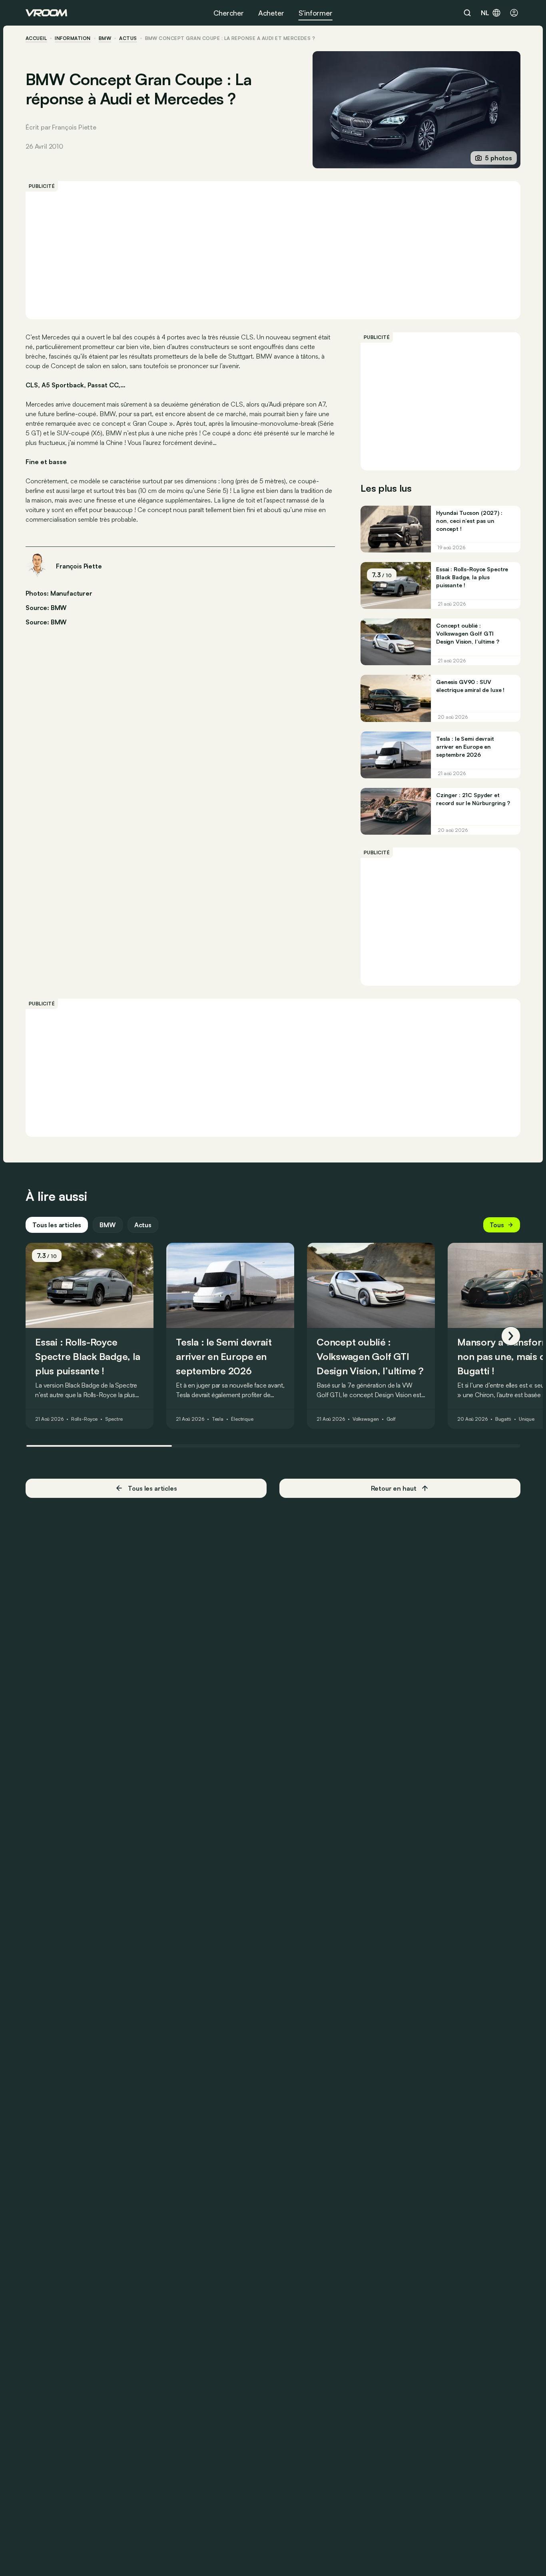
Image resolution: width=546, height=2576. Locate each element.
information (73, 38)
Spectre (114, 1420)
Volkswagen (366, 1420)
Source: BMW (46, 607)
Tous (497, 1225)
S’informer (316, 13)
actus (128, 38)
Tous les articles (57, 1225)
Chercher (229, 13)
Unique (527, 1420)
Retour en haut (394, 1488)
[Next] (511, 1336)
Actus (143, 1225)
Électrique (242, 1420)
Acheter (271, 13)
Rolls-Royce (85, 1420)
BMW (105, 38)
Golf (391, 1420)
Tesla (218, 1420)
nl (485, 13)
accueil (36, 38)
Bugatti (503, 1420)
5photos (498, 158)
